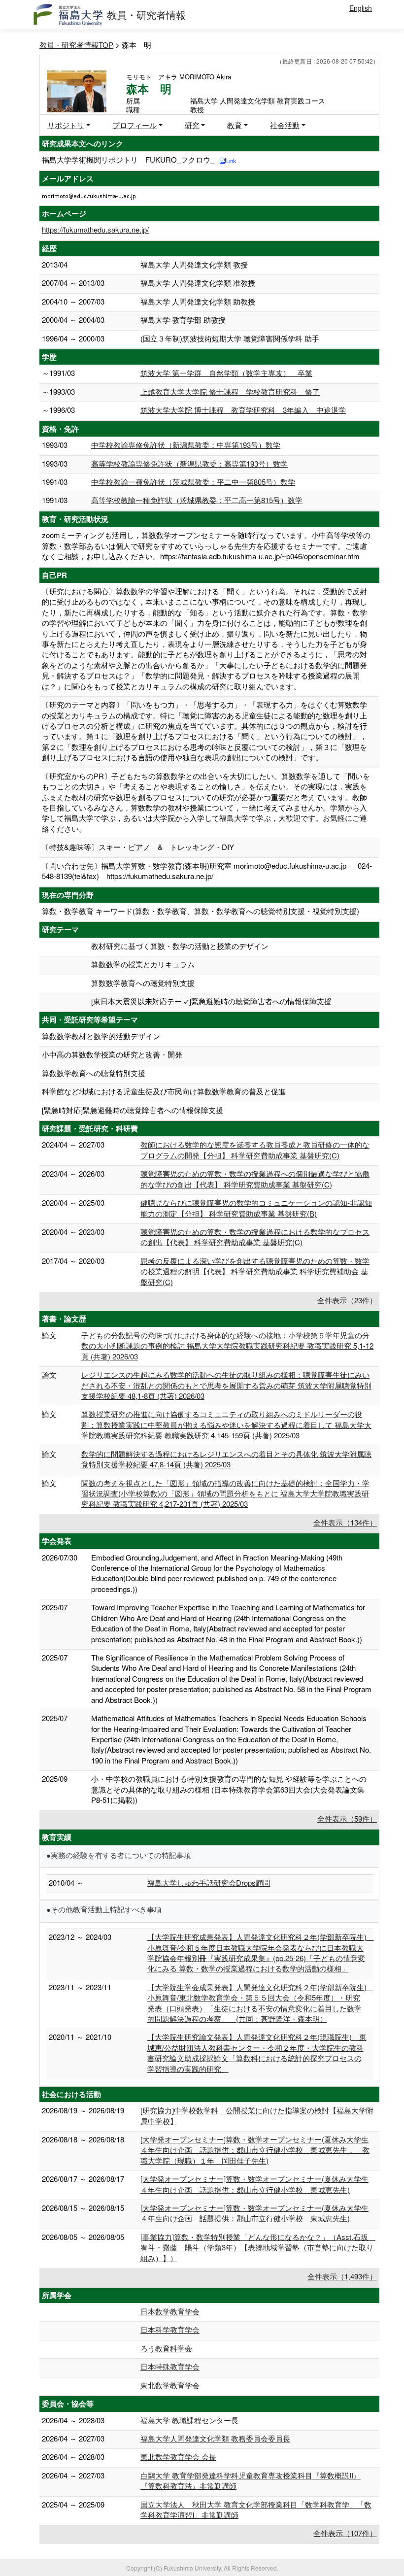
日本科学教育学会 (170, 2329)
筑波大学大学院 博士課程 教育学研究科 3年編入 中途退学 (243, 410)
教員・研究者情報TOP (76, 45)
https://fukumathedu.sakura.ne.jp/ (95, 229)
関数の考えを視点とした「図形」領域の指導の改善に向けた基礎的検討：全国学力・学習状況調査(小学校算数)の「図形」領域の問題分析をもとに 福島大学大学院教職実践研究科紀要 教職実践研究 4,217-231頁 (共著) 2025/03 (225, 1493)
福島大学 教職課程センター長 (189, 2420)
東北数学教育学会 (170, 2385)
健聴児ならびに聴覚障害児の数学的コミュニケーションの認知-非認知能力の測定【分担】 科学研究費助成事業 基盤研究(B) (256, 1208)
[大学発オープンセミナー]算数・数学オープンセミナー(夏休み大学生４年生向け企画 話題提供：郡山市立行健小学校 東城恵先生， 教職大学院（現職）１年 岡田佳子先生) (255, 2150)
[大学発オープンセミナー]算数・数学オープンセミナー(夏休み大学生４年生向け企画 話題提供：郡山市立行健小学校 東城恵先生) (254, 2184)
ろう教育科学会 (166, 2348)
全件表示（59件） (347, 1818)
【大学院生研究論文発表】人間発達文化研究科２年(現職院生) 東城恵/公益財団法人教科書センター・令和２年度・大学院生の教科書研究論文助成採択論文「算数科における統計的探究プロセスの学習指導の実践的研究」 (257, 2052)
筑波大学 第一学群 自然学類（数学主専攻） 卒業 (226, 373)
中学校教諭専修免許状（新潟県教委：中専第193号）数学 (186, 445)
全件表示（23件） (347, 1300)
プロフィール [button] (135, 125)
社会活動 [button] (285, 125)
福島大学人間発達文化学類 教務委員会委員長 (215, 2438)
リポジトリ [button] (66, 125)
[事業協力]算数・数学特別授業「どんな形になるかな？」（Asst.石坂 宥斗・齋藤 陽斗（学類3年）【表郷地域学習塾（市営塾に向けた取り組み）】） (258, 2247)
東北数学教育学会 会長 (178, 2457)
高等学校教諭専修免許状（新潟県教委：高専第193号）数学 (189, 463)
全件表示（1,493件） (342, 2276)
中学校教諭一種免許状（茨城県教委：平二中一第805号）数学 (193, 482)
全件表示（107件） (345, 2533)
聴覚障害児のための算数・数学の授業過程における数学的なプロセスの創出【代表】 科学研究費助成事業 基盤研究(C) (255, 1237)
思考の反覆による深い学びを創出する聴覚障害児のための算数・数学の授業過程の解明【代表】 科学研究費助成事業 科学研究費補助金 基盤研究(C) (255, 1271)
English (361, 8)
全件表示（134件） (345, 1522)
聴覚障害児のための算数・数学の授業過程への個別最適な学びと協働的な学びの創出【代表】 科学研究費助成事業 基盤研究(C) (255, 1179)
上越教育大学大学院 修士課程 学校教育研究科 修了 (230, 391)
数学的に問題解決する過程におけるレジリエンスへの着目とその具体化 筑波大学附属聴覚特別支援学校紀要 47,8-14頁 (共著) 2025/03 (226, 1459)
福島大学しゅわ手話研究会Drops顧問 (209, 1882)
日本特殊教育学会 (170, 2366)
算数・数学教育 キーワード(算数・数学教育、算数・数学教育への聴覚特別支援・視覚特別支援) (201, 911)
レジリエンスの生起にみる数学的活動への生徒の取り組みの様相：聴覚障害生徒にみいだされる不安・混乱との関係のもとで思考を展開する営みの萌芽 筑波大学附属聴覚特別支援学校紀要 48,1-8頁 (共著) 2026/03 (226, 1385)
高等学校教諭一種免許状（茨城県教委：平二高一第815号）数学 (197, 500)
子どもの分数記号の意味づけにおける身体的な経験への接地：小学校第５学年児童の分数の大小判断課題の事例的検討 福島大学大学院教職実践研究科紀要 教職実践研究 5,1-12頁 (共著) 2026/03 (227, 1346)
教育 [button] (235, 125)
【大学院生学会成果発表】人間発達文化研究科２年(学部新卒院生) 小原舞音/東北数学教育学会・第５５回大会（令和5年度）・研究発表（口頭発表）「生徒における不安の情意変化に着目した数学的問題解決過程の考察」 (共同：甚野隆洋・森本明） (261, 2003)
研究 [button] (192, 125)
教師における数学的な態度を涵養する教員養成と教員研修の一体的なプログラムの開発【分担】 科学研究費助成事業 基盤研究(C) (255, 1150)
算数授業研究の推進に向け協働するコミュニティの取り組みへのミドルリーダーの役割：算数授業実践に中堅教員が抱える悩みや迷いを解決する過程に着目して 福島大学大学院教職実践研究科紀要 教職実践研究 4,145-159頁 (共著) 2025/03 (226, 1424)
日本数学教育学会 (170, 2311)
